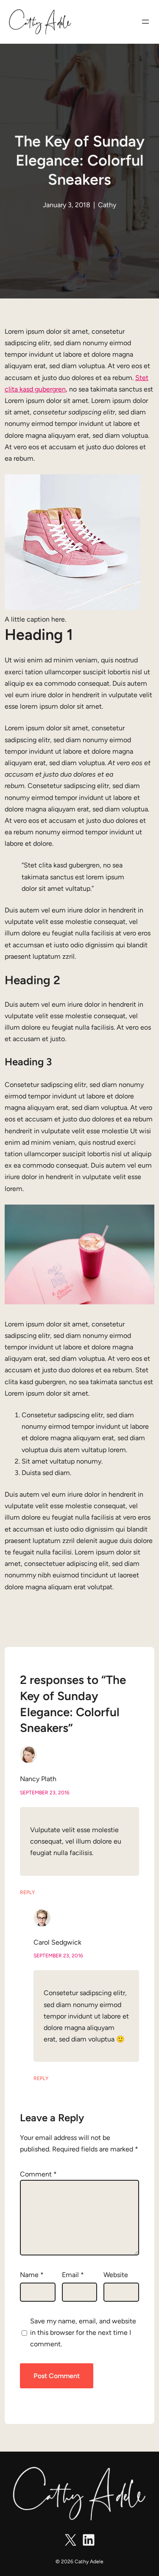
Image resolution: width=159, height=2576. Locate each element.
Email (73, 2275)
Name (32, 2275)
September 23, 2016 (45, 1793)
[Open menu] (145, 22)
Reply (27, 1892)
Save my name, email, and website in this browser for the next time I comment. (83, 2332)
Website (116, 2275)
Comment (38, 2174)
